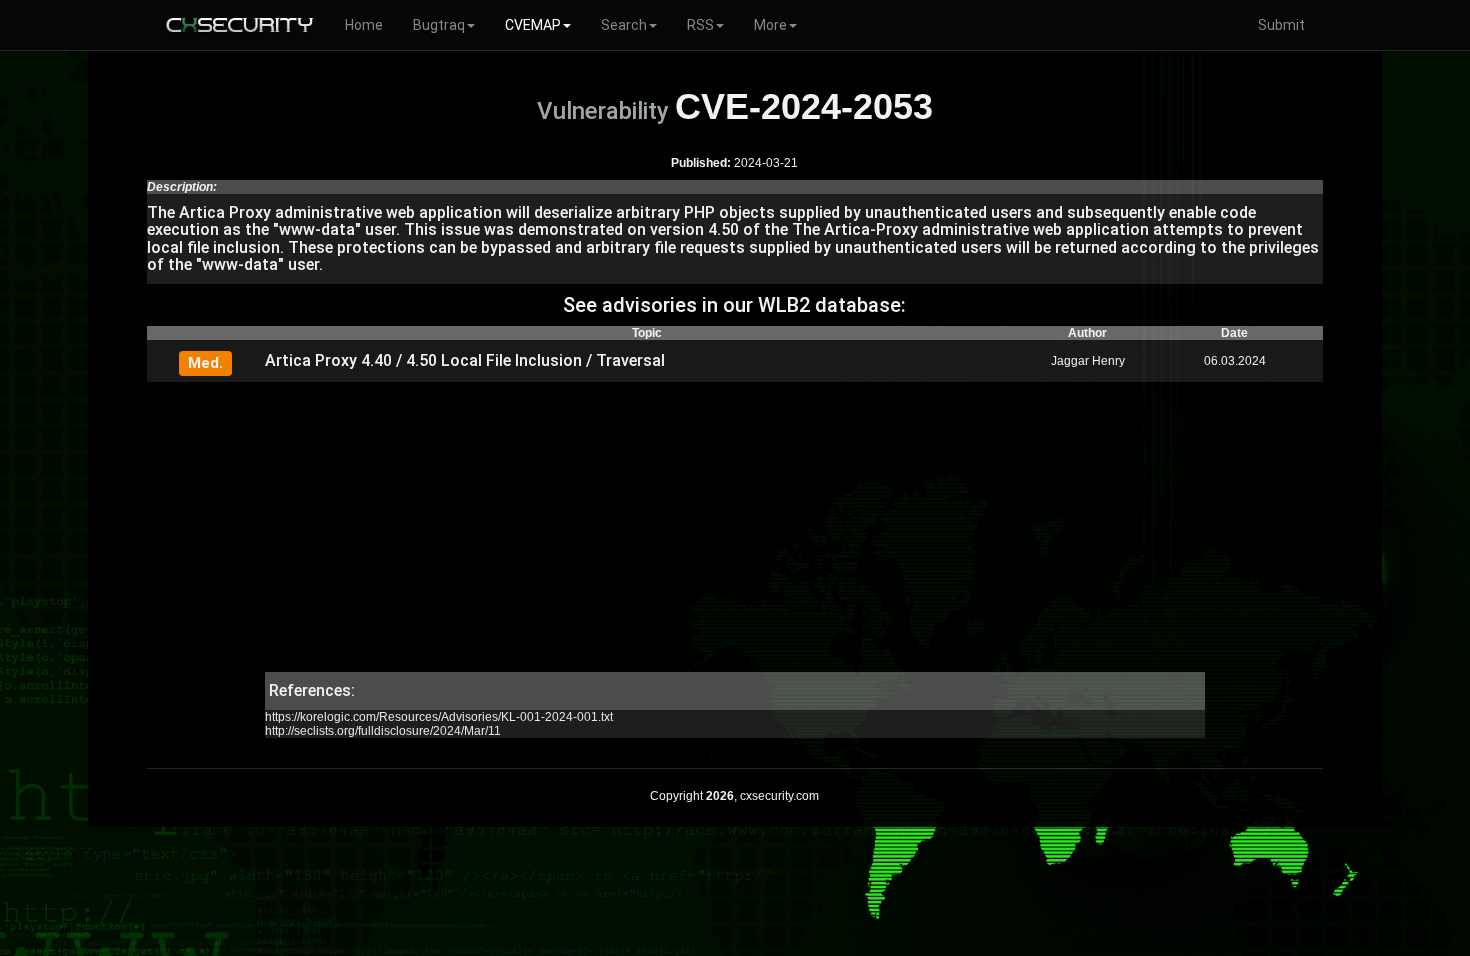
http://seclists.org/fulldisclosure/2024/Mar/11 (383, 731)
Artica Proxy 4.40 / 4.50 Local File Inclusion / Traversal (465, 360)
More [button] (770, 25)
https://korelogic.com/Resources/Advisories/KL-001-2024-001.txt (439, 717)
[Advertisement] (734, 532)
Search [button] (624, 25)
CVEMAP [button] (533, 25)
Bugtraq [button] (439, 25)
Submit (1281, 25)
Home (364, 25)
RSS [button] (700, 25)
